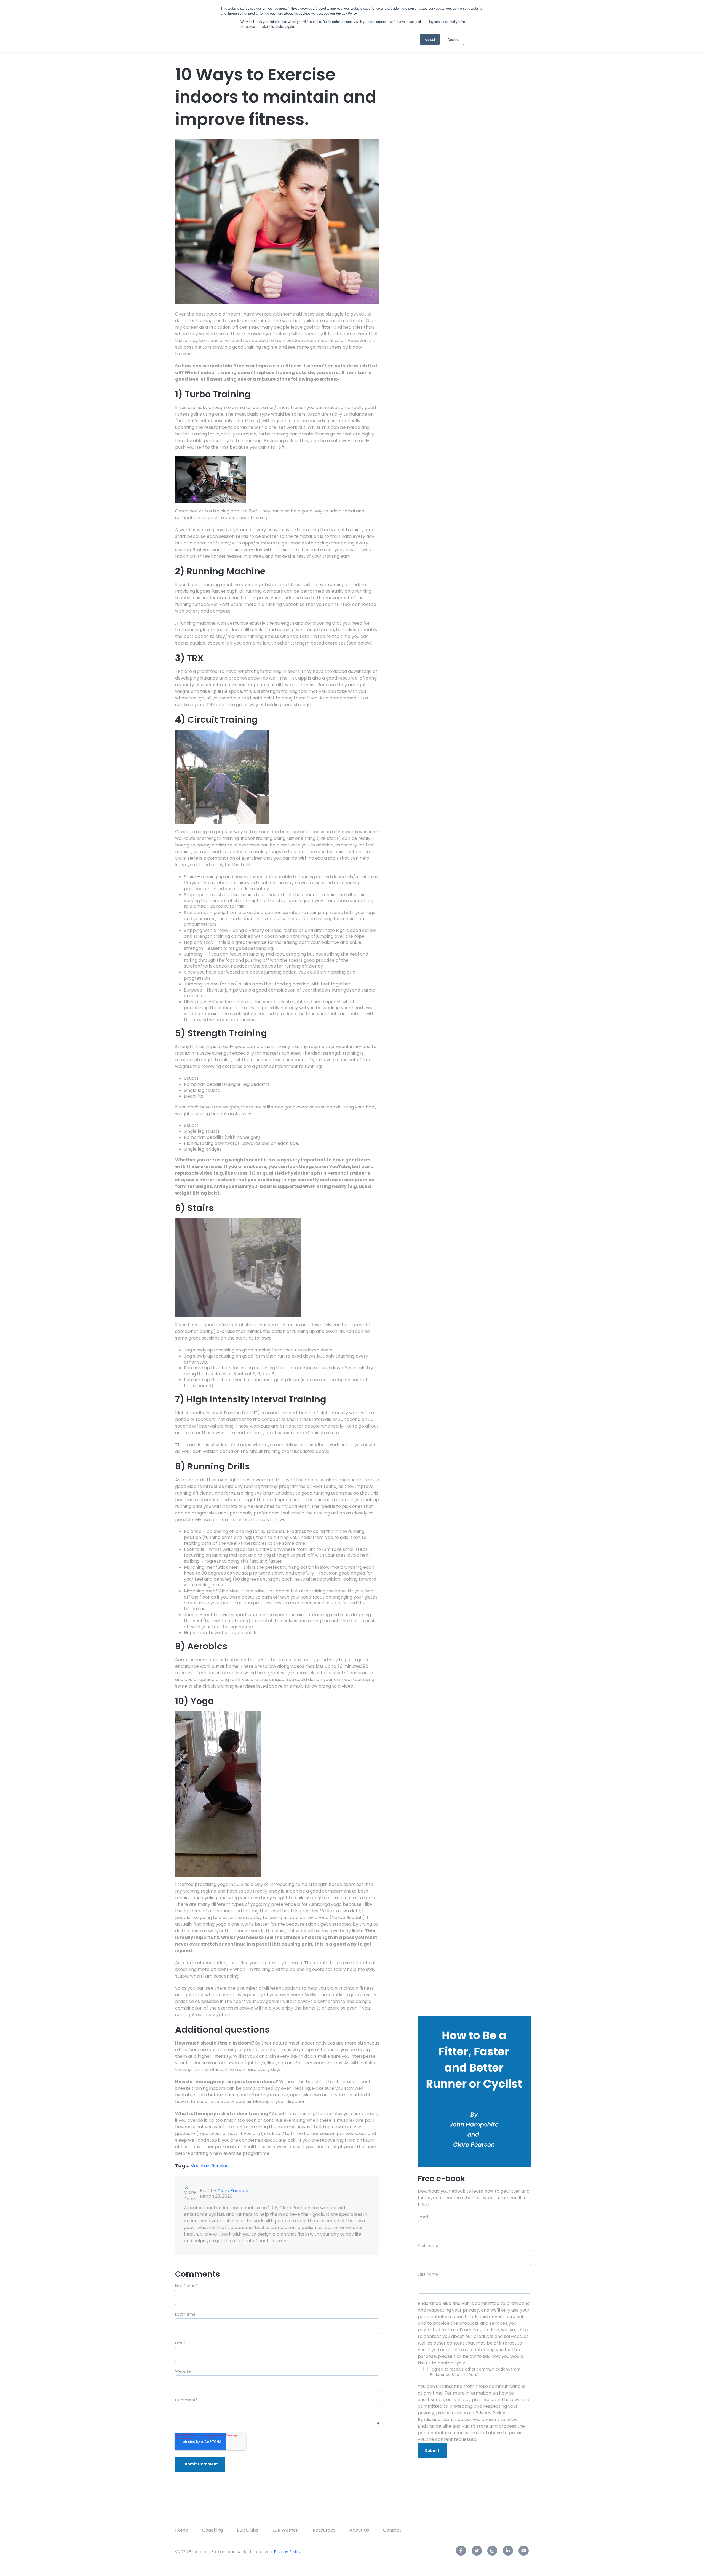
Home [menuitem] (182, 2530)
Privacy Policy (287, 2552)
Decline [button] (453, 39)
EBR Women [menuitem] (286, 2530)
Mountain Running (209, 2166)
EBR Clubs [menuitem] (248, 2530)
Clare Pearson (233, 2191)
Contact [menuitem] (392, 2530)
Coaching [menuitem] (212, 2530)
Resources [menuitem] (324, 2530)
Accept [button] (430, 39)
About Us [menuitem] (359, 2530)
